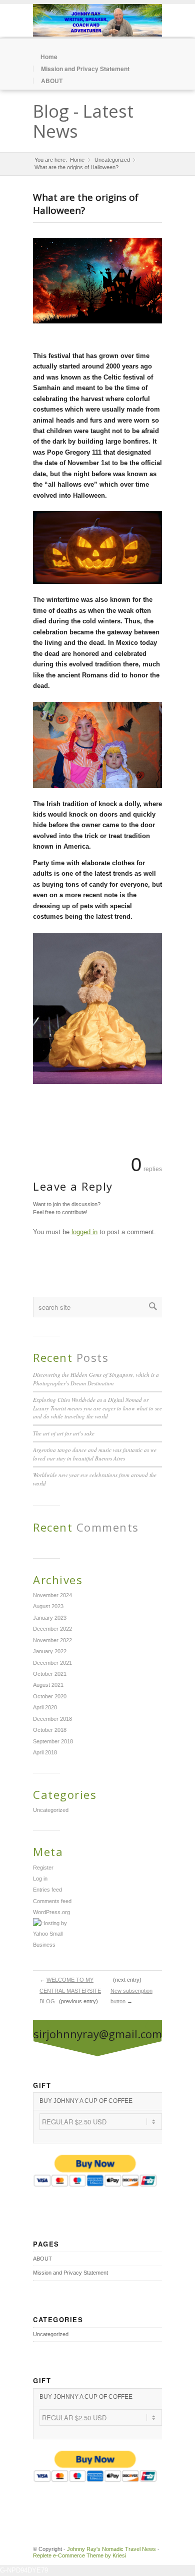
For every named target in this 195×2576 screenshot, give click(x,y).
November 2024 (52, 1595)
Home (49, 57)
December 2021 (52, 1663)
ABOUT (52, 81)
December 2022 (52, 1629)
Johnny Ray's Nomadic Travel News (111, 2549)
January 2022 (50, 1651)
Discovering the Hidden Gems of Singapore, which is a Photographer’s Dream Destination (96, 1379)
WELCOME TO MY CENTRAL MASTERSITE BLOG (70, 1990)
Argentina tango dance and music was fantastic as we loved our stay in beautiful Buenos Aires (95, 1454)
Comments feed (52, 1901)
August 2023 (48, 1606)
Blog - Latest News (83, 121)
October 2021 (50, 1674)
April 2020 (45, 1707)
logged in (84, 1232)
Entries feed (47, 1890)
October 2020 (50, 1696)
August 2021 (48, 1685)
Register (43, 1868)
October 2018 (50, 1730)
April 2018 (45, 1752)
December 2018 (52, 1719)
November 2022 (52, 1640)
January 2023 (50, 1618)
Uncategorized (112, 160)
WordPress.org (51, 1912)
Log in (40, 1879)
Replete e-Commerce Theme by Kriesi (79, 2555)
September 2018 (53, 1741)
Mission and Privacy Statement (85, 69)
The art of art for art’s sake (64, 1433)
